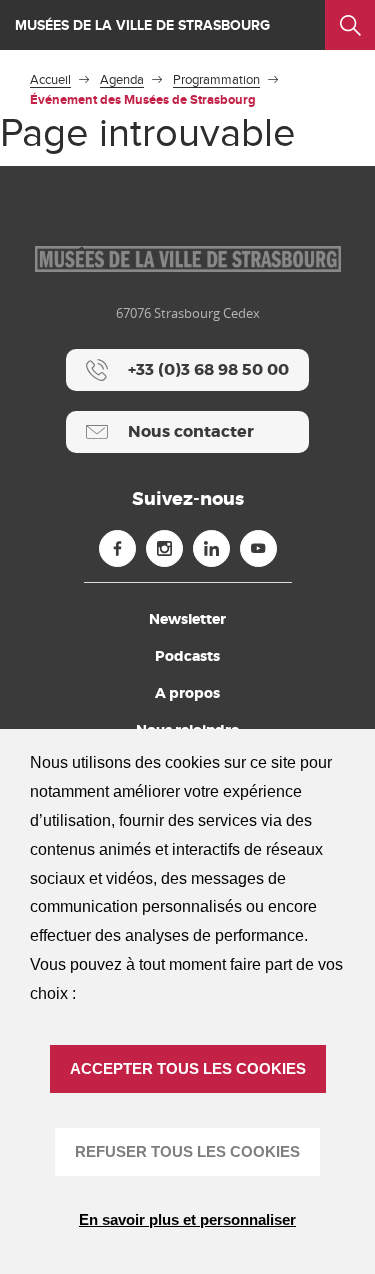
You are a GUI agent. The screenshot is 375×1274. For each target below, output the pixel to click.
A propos (187, 693)
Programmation (216, 80)
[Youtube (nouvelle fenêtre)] (258, 548)
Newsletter (187, 619)
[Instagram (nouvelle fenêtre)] (164, 548)
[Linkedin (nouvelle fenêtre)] (211, 548)
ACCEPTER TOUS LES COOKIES (188, 1068)
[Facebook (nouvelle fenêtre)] (117, 548)
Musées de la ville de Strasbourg (142, 25)
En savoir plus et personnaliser (187, 1219)
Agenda (122, 80)
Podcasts (187, 656)
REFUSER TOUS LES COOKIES (187, 1151)
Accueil (50, 80)
